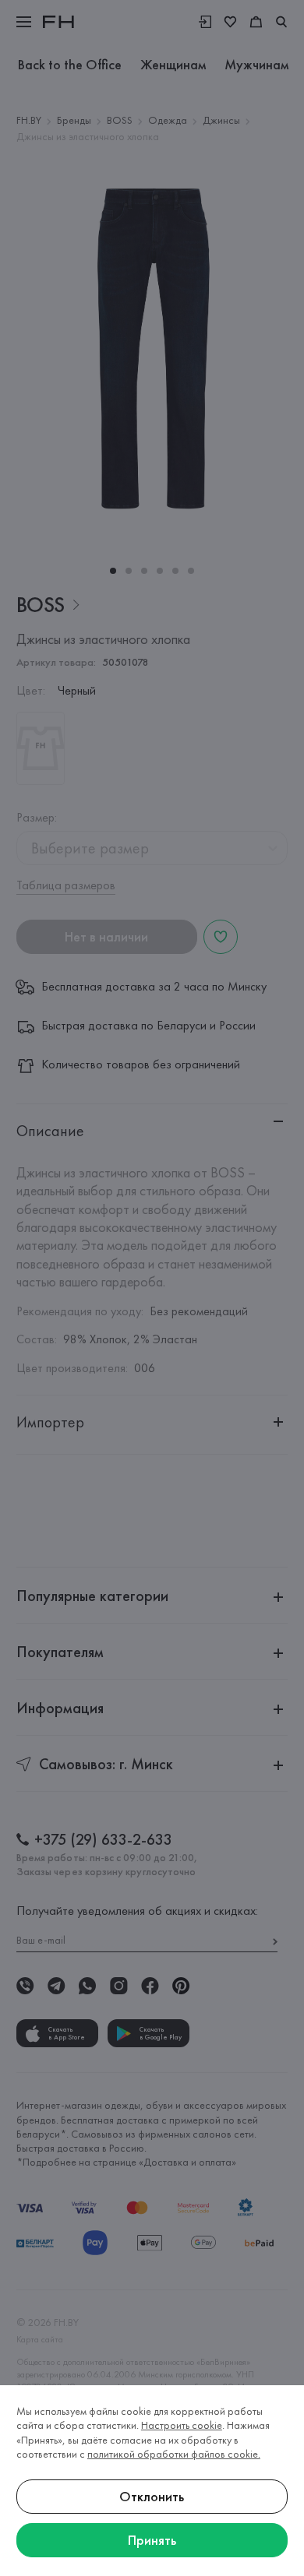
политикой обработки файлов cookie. (174, 2454)
